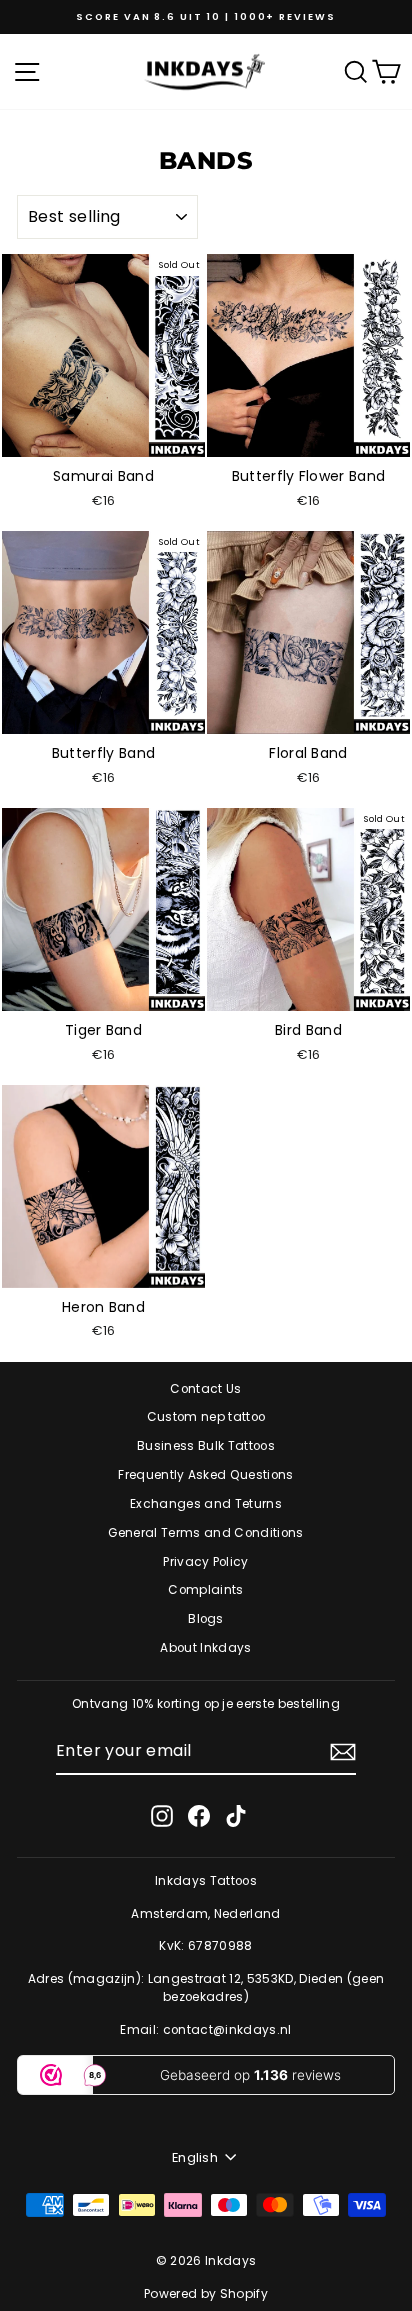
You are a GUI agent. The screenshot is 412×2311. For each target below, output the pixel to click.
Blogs (206, 1619)
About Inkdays (205, 1648)
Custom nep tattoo (206, 1417)
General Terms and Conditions (205, 1533)
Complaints (205, 1590)
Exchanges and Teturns (206, 1504)
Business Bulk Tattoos (206, 1446)
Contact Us (205, 1389)
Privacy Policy (206, 1562)
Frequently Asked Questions (205, 1475)
